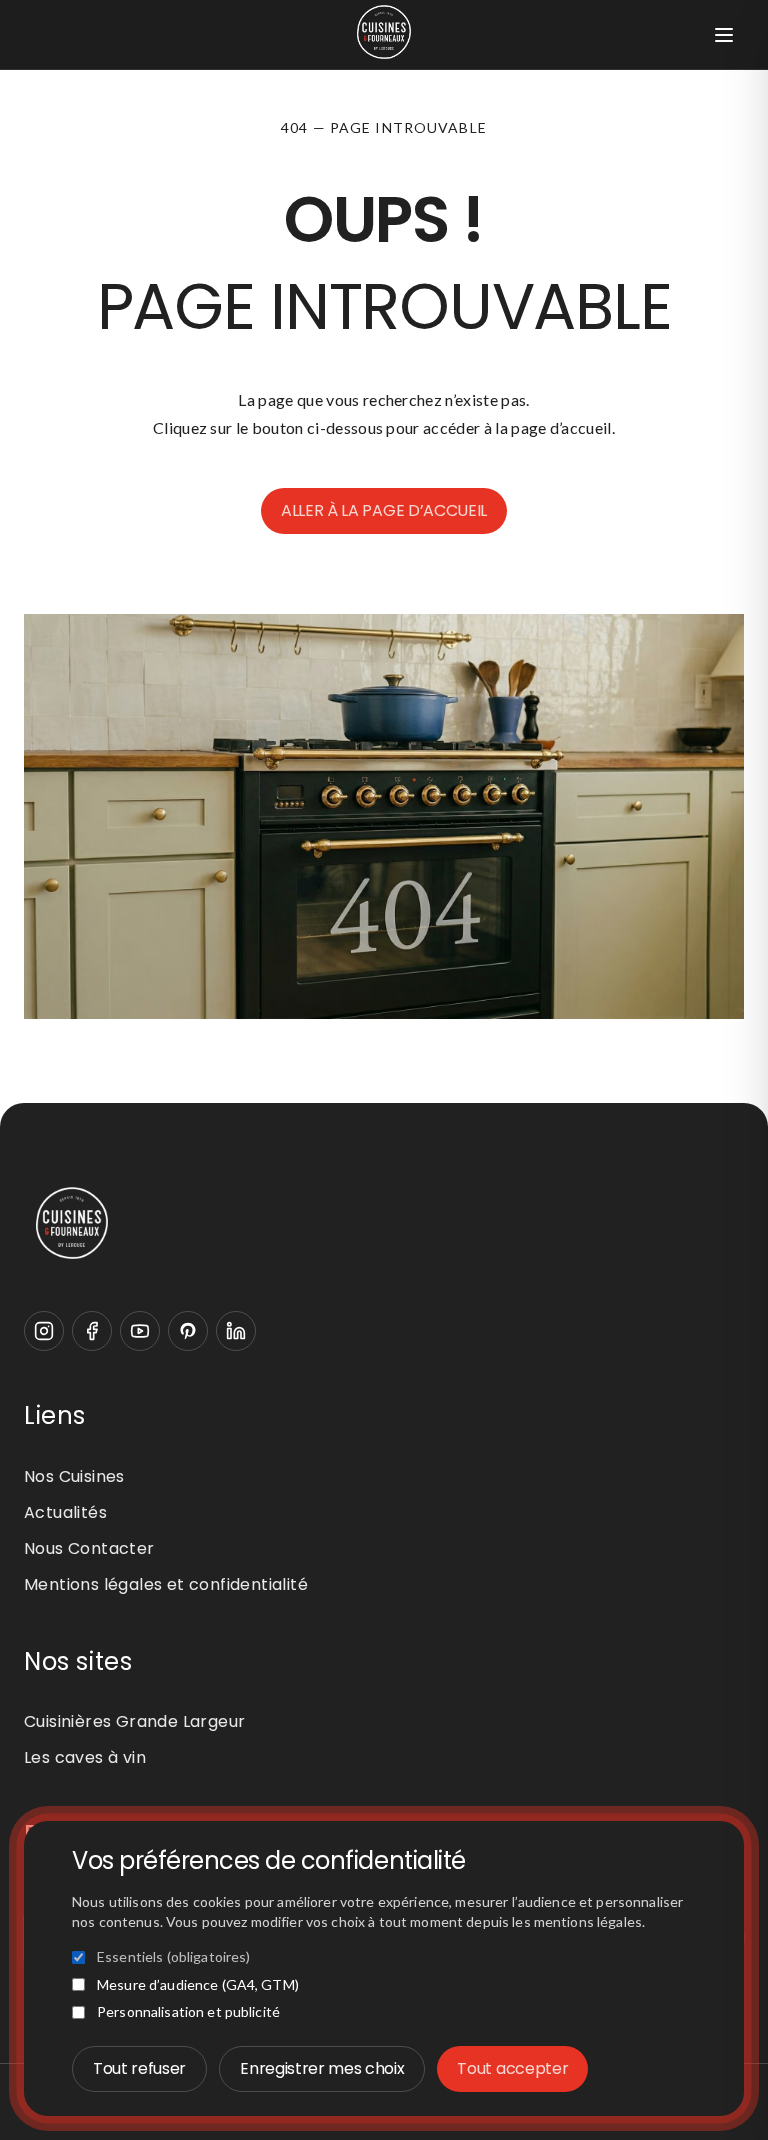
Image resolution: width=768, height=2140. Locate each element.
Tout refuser (139, 2068)
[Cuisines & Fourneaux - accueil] (384, 1223)
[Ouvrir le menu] (724, 35)
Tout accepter (512, 2068)
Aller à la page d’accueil (384, 510)
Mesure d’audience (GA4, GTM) (198, 1984)
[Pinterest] (188, 1331)
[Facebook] (92, 1331)
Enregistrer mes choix (322, 2068)
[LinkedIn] (236, 1331)
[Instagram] (44, 1331)
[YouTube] (140, 1331)
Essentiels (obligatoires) (174, 1956)
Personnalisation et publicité (188, 2011)
